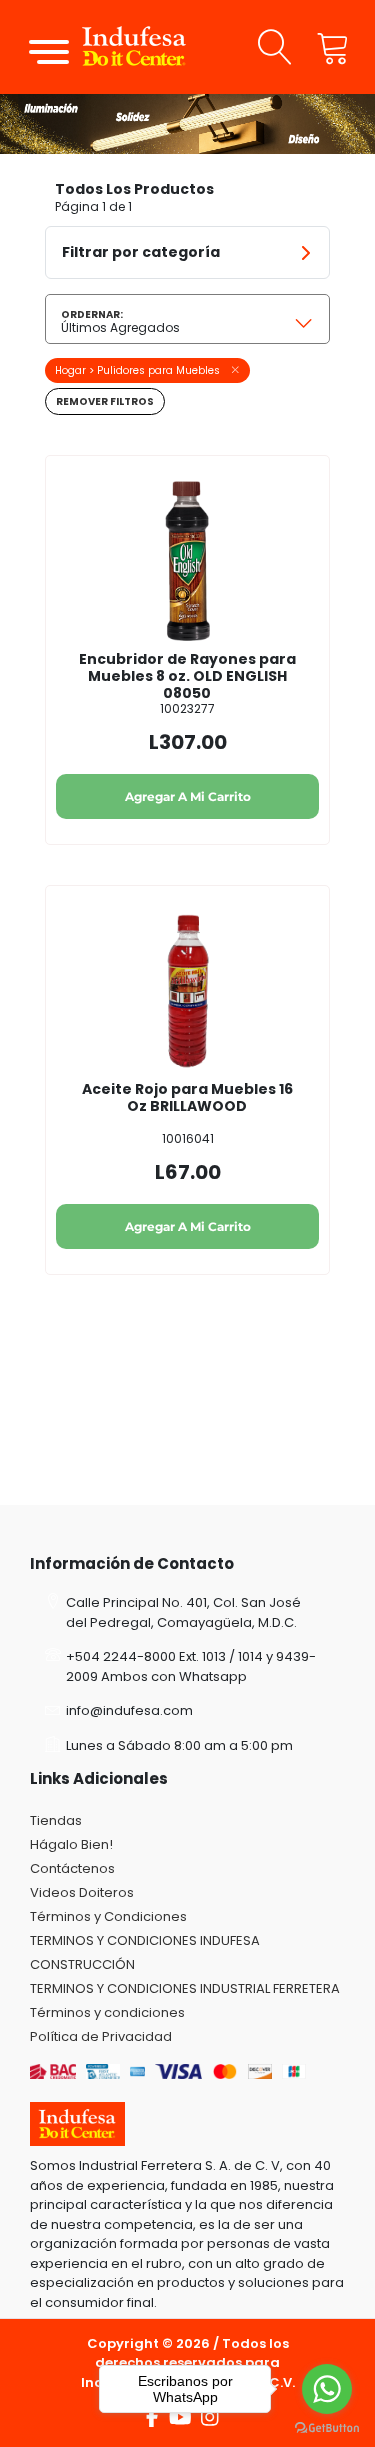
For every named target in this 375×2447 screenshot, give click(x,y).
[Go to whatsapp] (327, 2389)
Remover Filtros (105, 401)
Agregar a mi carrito (188, 796)
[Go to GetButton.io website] (327, 2427)
